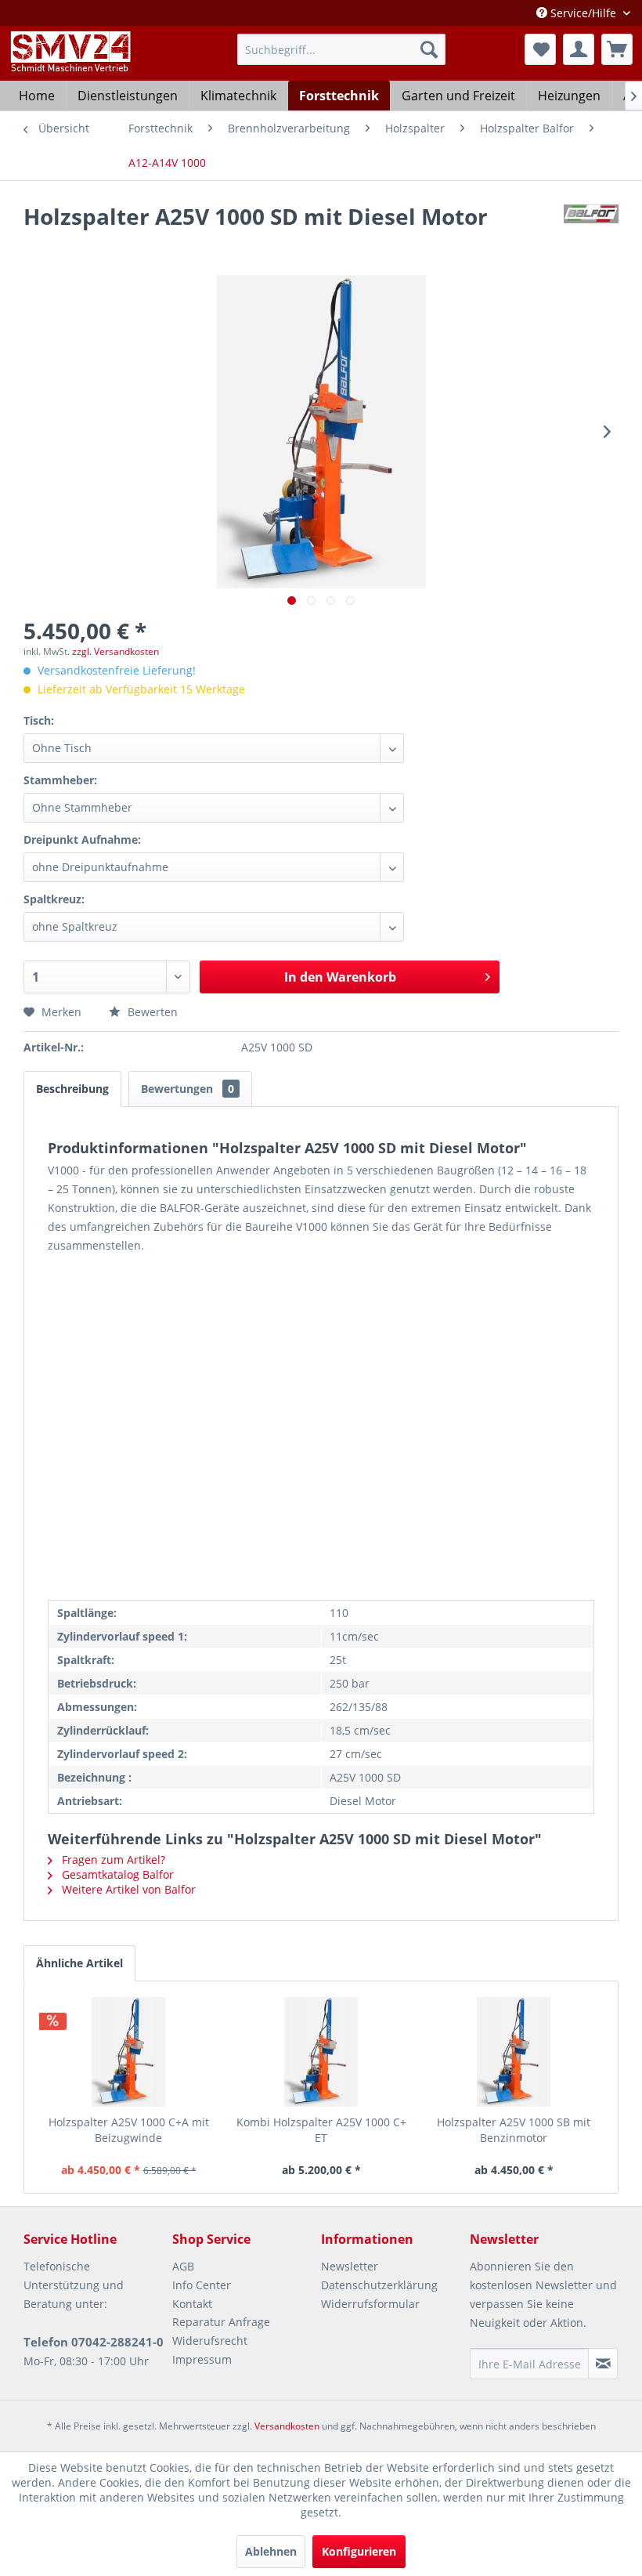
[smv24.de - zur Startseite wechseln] (69, 65)
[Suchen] (429, 49)
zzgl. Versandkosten (115, 651)
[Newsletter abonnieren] (603, 2364)
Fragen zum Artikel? (112, 1860)
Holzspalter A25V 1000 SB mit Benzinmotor (514, 2130)
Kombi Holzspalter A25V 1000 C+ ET (321, 2130)
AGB (183, 2266)
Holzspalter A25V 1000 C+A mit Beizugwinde (129, 2130)
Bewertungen (188, 1089)
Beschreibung (72, 1089)
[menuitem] (342, 49)
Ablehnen (271, 2551)
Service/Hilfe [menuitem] (583, 13)
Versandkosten (287, 2426)
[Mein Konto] (579, 49)
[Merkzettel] (540, 49)
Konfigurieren (359, 2551)
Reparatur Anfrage (221, 2322)
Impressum (202, 2359)
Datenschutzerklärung (379, 2285)
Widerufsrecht (210, 2341)
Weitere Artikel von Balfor (127, 1889)
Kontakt (192, 2304)
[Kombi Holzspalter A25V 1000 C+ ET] (321, 2052)
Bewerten (151, 1012)
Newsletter (350, 2266)
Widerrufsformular (370, 2304)
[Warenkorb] (617, 49)
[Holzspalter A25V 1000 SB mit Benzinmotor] (514, 2052)
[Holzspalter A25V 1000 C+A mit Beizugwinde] (128, 2052)
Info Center (202, 2285)
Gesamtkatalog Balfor (116, 1874)
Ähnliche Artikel (79, 1963)
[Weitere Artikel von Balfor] (591, 232)
